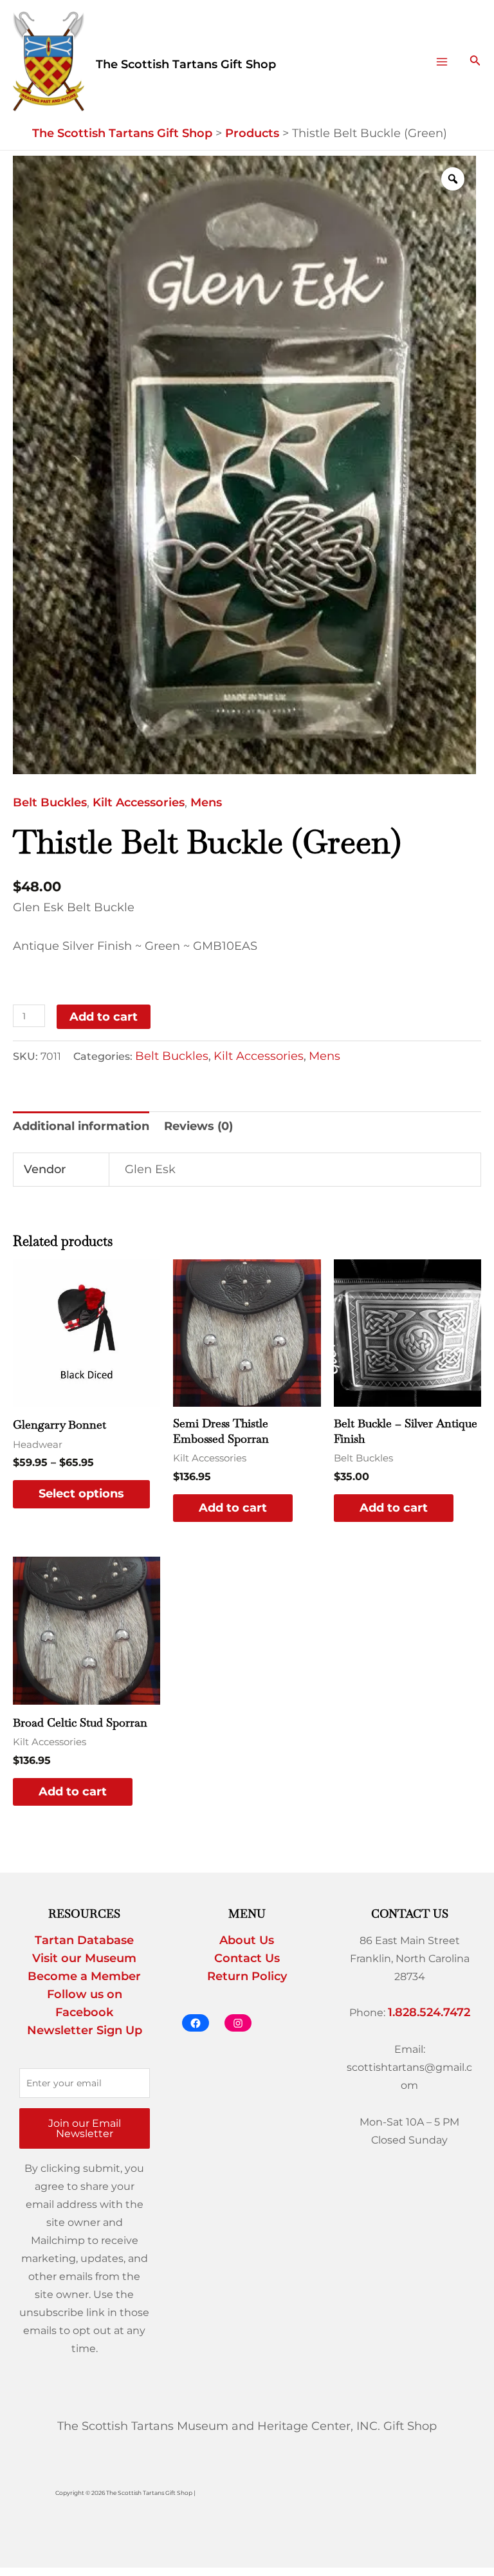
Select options (81, 1494)
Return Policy (247, 1976)
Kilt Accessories (139, 802)
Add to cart (104, 1017)
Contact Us (247, 1958)
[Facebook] (196, 2023)
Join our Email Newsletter (85, 2128)
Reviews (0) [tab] (198, 1126)
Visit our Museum (84, 1958)
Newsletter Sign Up (85, 2030)
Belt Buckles (50, 802)
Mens (206, 802)
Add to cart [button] (233, 1508)
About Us (247, 1940)
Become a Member (84, 1976)
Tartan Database (84, 1940)
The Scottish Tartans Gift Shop (186, 64)
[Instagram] (238, 2023)
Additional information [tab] (81, 1126)
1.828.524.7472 (429, 2012)
